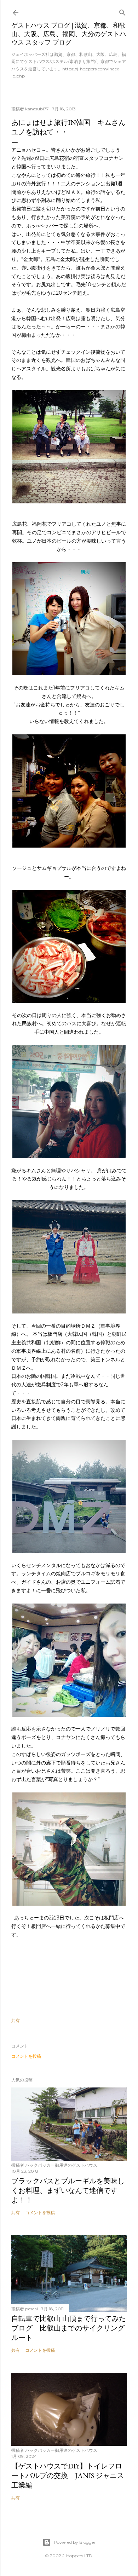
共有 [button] (16, 2020)
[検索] (122, 11)
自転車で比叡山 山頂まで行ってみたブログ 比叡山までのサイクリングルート (69, 2328)
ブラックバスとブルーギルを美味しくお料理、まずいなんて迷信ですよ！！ (68, 2190)
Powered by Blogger (75, 2542)
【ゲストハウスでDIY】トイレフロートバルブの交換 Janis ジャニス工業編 (68, 2476)
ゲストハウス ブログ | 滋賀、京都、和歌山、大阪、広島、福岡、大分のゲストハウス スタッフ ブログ (69, 34)
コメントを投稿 (26, 2056)
